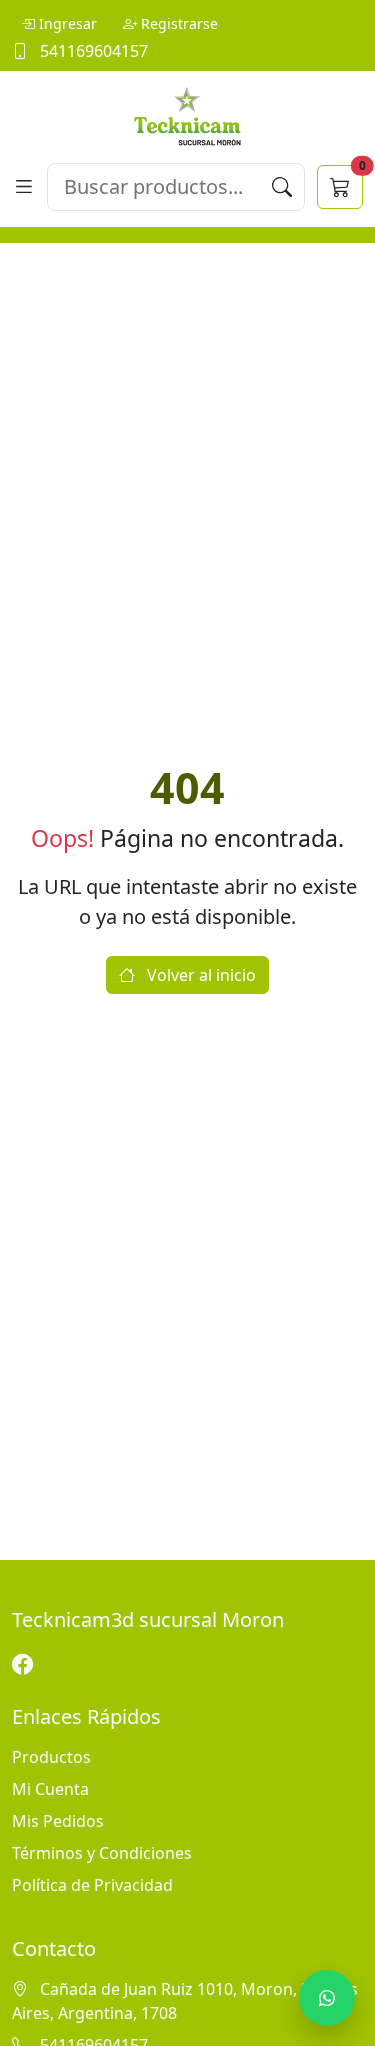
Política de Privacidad (92, 1885)
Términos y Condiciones (102, 1853)
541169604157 (92, 51)
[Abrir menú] (23, 186)
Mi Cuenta (50, 1789)
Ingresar (68, 23)
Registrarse (179, 23)
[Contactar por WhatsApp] (327, 1998)
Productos (51, 1757)
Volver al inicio (199, 975)
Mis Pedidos (58, 1821)
